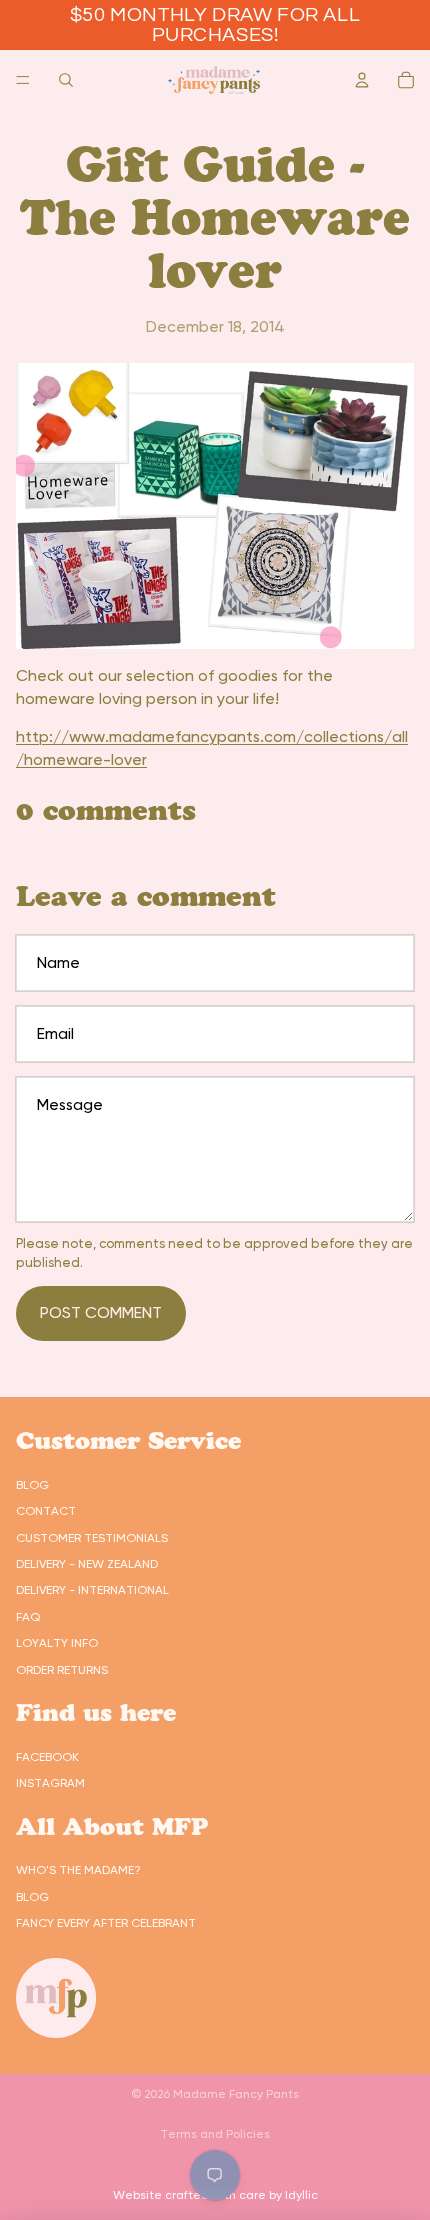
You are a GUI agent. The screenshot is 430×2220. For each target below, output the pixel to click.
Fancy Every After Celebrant (106, 1923)
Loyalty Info (57, 1643)
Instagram (50, 1783)
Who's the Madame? (78, 1870)
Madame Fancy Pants (236, 2094)
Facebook (47, 1757)
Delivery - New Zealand (87, 1564)
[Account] (362, 80)
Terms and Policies (215, 2134)
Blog (32, 1485)
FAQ (28, 1617)
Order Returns (62, 1670)
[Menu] (23, 80)
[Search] (66, 80)
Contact (46, 1511)
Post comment (101, 1312)
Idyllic (301, 2195)
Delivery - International (92, 1590)
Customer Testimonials (92, 1538)
